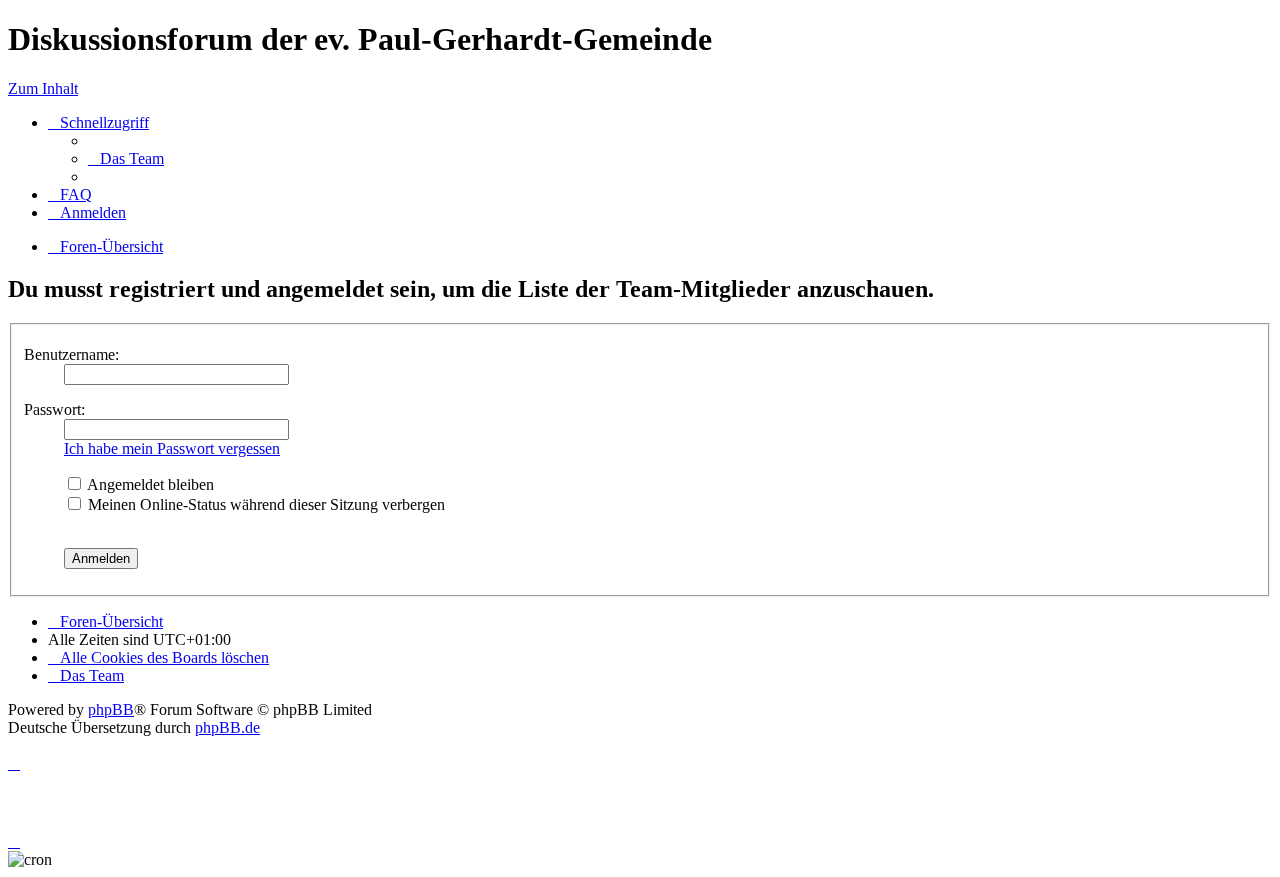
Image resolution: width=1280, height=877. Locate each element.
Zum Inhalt (43, 88)
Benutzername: (71, 354)
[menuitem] (126, 158)
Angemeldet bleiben (149, 484)
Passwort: (54, 409)
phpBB (111, 709)
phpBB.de (227, 727)
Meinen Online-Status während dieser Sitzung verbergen (264, 504)
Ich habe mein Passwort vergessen (172, 448)
